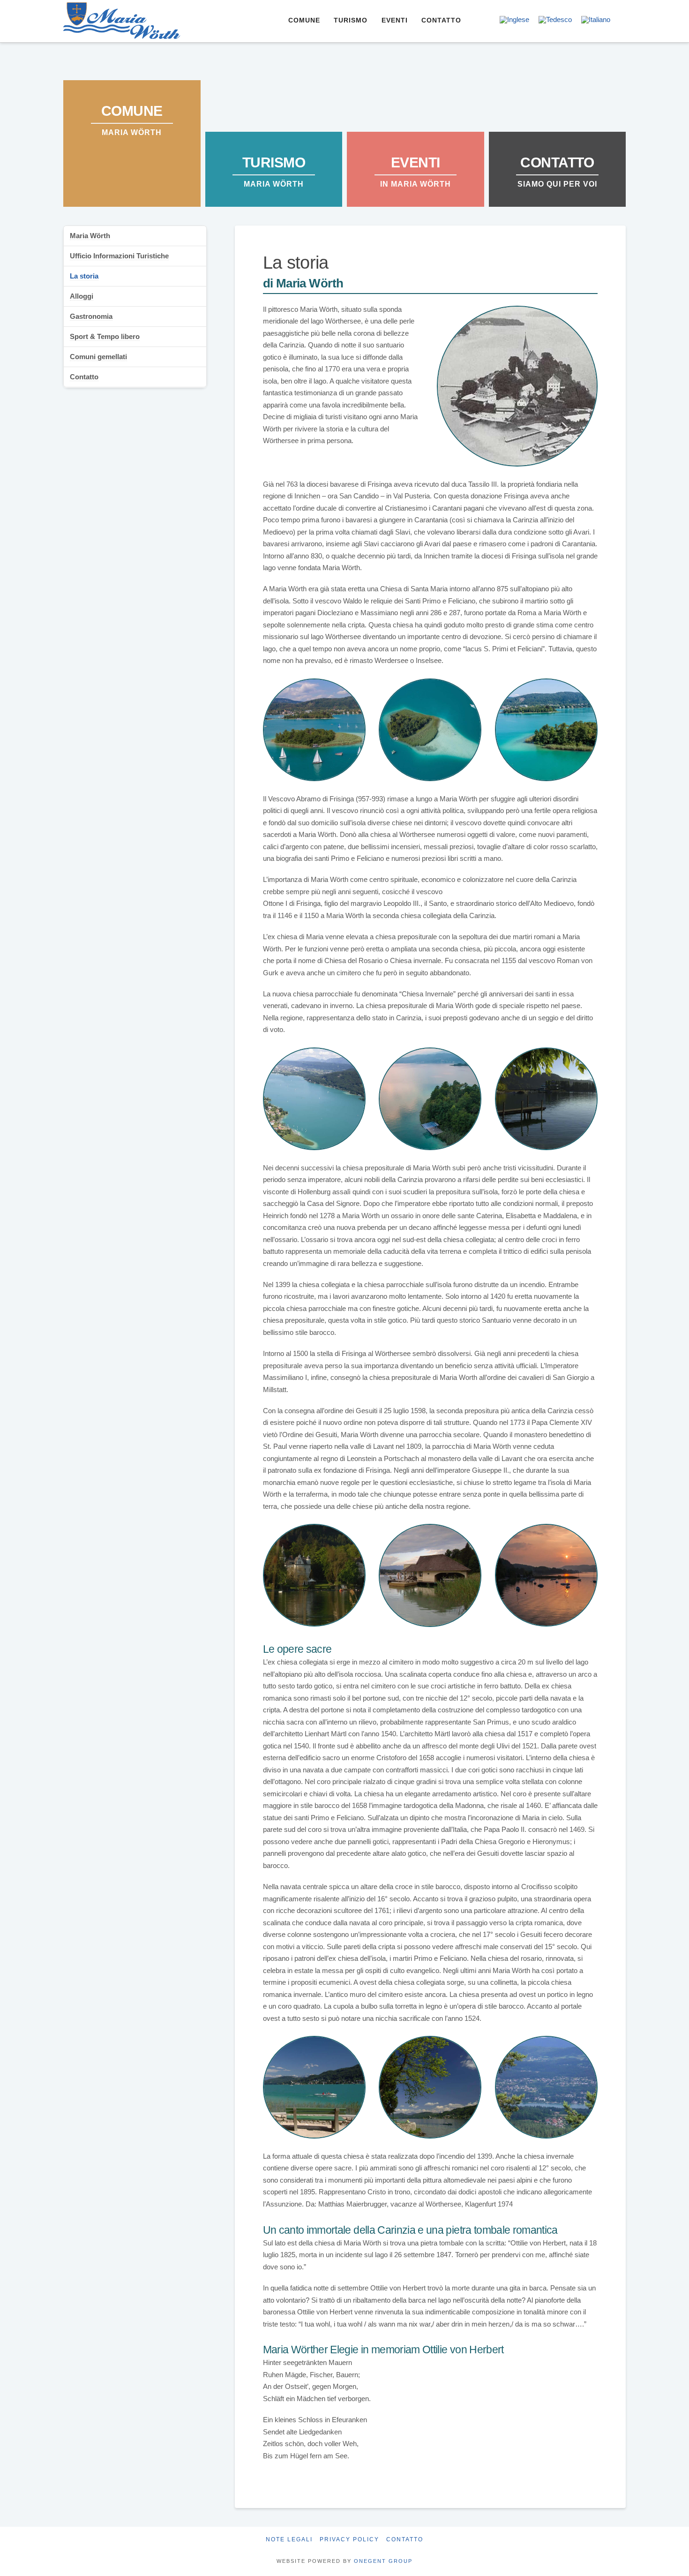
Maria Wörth (90, 236)
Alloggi (82, 296)
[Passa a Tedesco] (555, 20)
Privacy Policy (349, 2539)
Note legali (289, 2539)
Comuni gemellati (98, 357)
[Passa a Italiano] (596, 20)
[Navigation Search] (479, 21)
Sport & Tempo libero (105, 336)
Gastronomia (91, 316)
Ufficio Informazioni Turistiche (119, 256)
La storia (84, 276)
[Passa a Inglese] (514, 20)
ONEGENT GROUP (383, 2561)
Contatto (84, 377)
